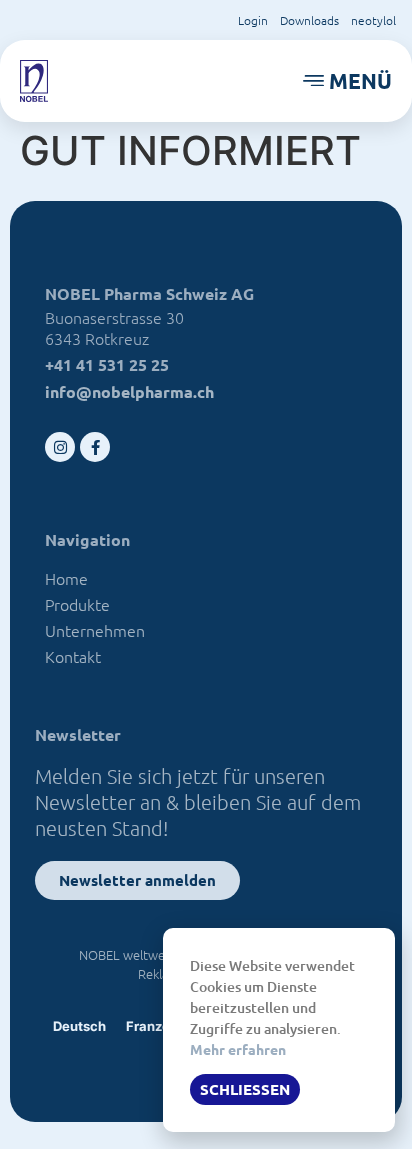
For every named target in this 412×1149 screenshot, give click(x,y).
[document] (206, 574)
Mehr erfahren (238, 1049)
